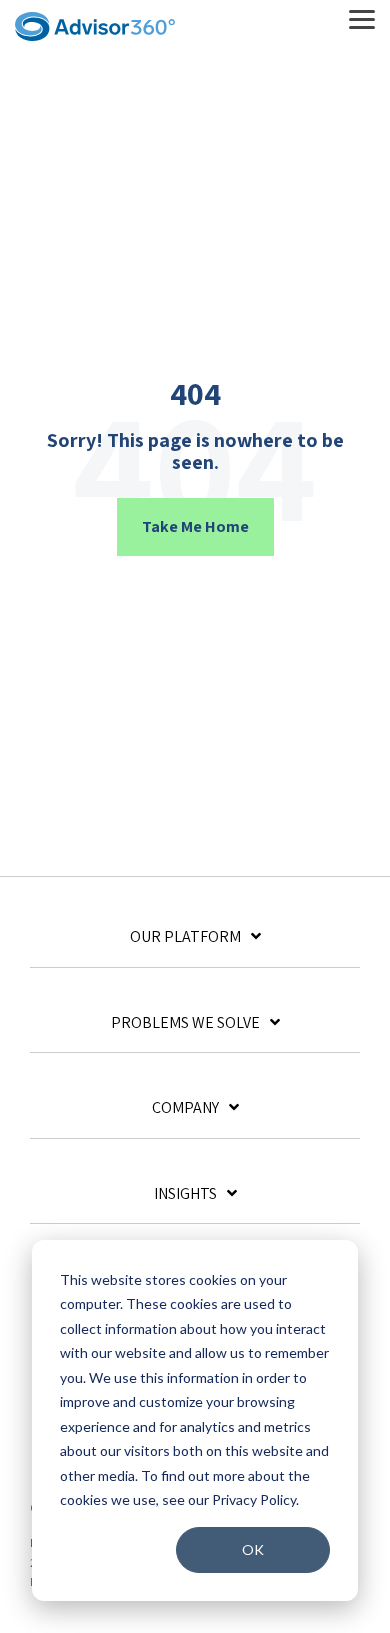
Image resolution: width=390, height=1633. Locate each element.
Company (185, 1108)
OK (253, 1549)
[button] (362, 18)
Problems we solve (185, 1023)
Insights (185, 1194)
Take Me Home (195, 526)
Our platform (185, 937)
